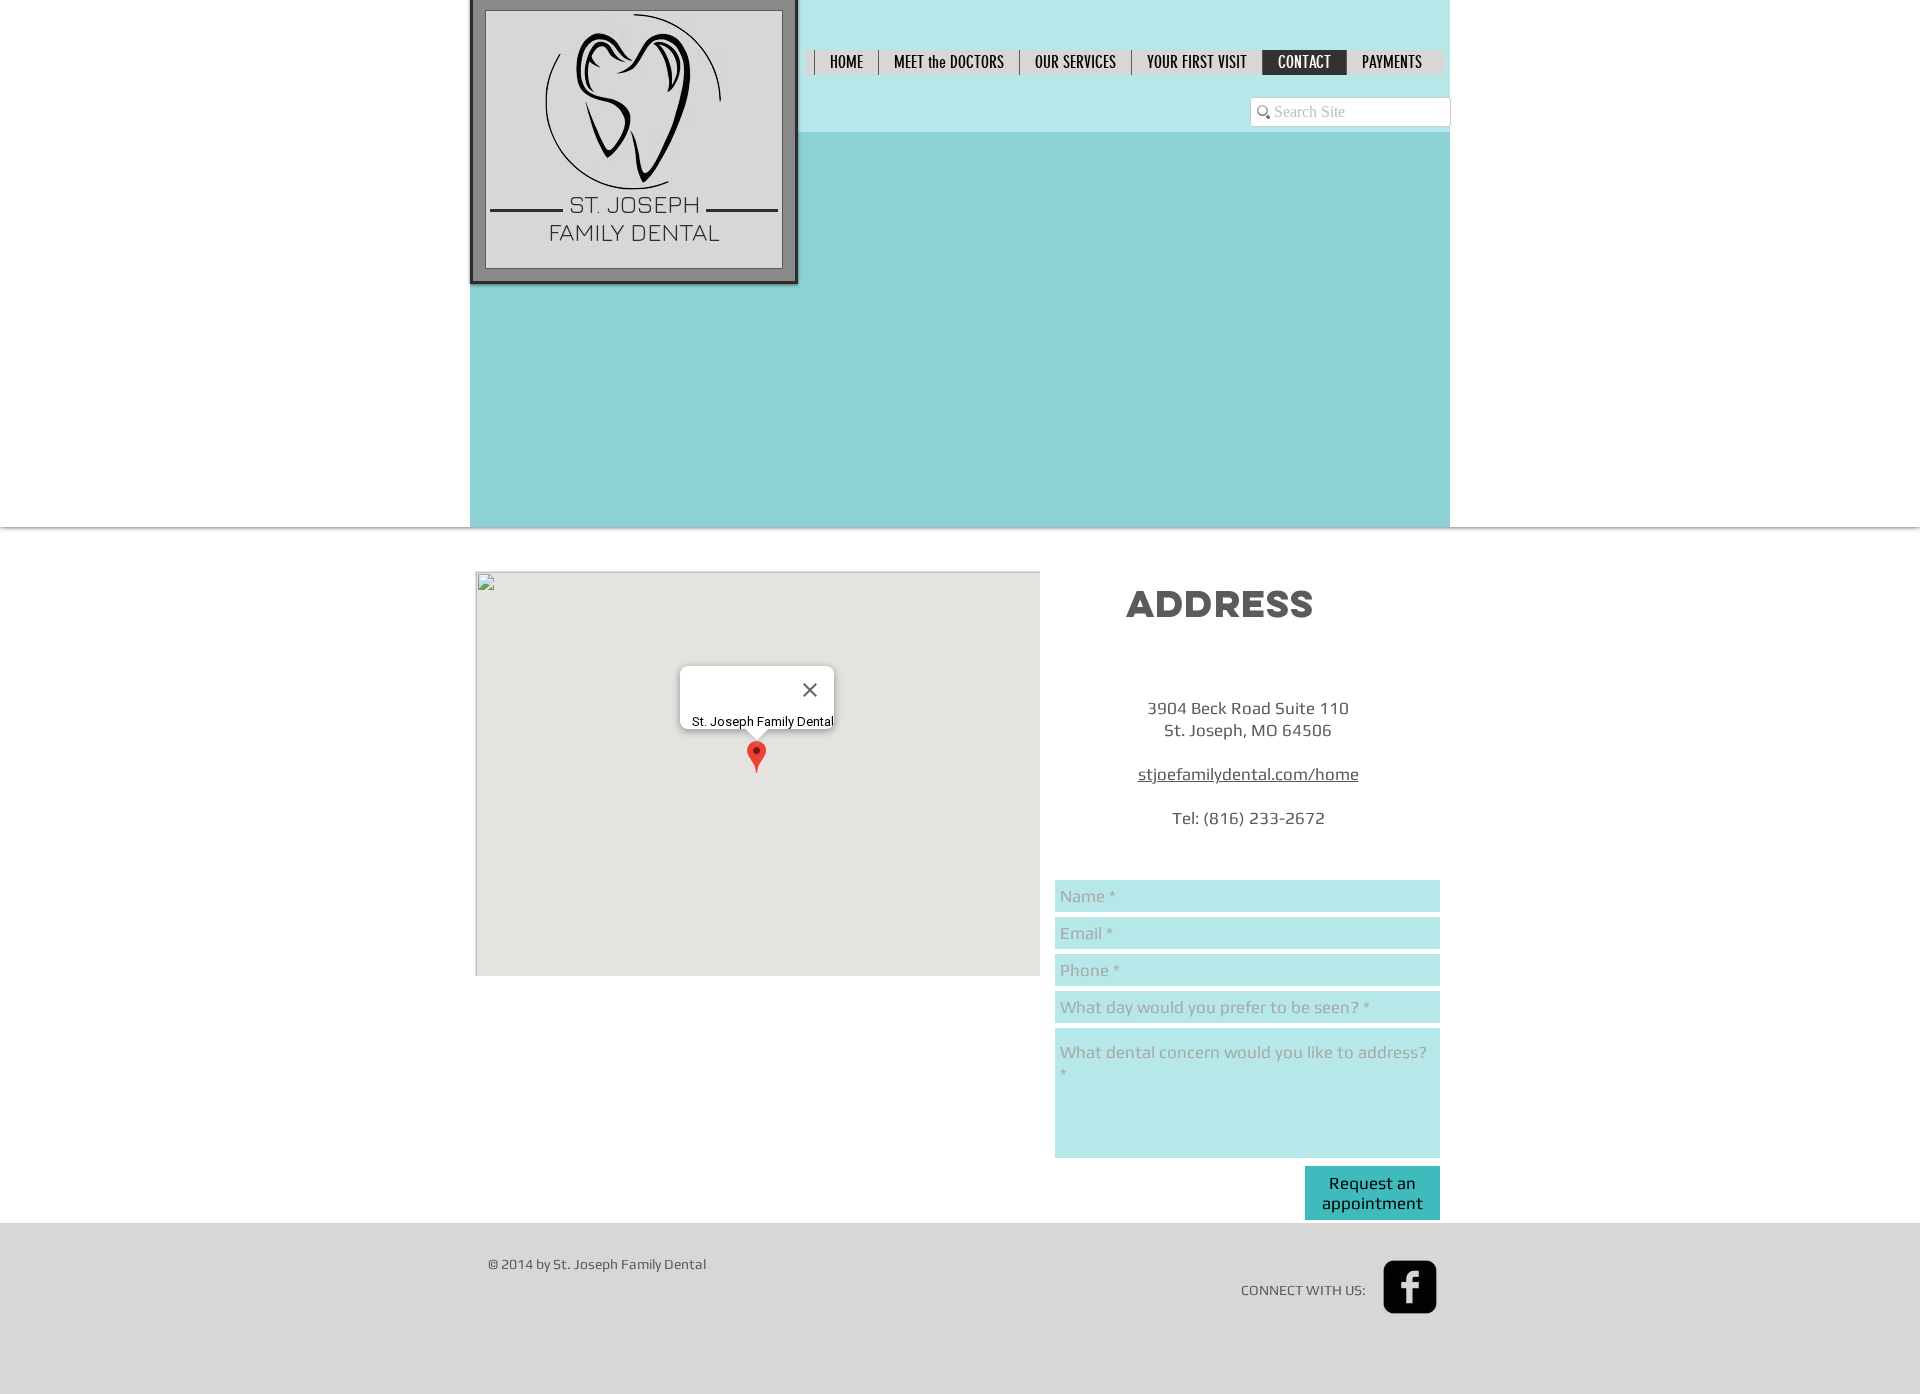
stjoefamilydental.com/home (1248, 774)
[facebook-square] (1410, 1287)
